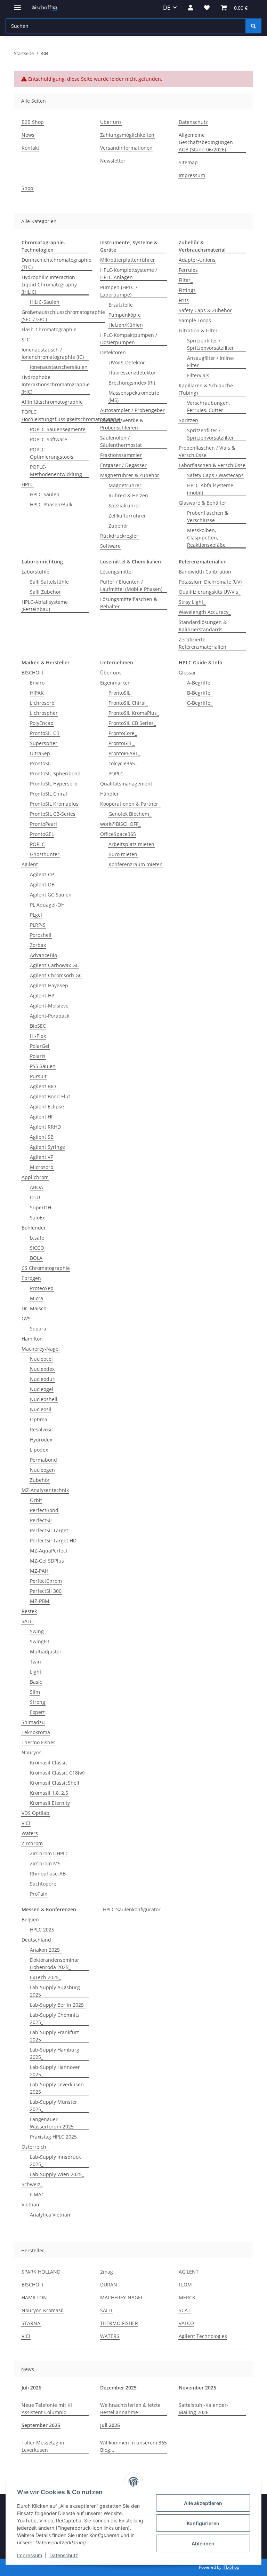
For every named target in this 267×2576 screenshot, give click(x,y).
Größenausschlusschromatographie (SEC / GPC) (63, 316)
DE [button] (167, 8)
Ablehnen (203, 2543)
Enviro (37, 683)
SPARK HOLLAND (41, 2272)
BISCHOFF (33, 673)
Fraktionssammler (121, 455)
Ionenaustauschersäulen (59, 367)
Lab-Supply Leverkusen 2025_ (57, 2088)
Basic (36, 1682)
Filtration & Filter (198, 330)
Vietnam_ (32, 2204)
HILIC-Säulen (45, 302)
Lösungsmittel (116, 572)
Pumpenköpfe (125, 315)
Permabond (43, 1460)
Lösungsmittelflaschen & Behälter (129, 603)
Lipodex (39, 1450)
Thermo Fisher (38, 1742)
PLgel (36, 915)
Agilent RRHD (45, 1127)
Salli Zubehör (45, 592)
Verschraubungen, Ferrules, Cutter (208, 406)
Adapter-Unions (197, 260)
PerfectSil (41, 1520)
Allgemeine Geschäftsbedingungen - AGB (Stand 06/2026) (207, 142)
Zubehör (118, 526)
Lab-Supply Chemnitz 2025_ (55, 2018)
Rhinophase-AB (48, 1874)
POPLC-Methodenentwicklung (56, 471)
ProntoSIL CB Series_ (132, 723)
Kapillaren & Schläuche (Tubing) (206, 389)
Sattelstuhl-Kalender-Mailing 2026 (204, 2409)
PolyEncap (42, 723)
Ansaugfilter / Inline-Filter (211, 362)
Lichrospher (44, 713)
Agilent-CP (42, 874)
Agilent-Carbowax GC (54, 965)
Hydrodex (41, 1440)
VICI (26, 1823)
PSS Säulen (43, 1066)
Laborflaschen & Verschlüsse (212, 465)
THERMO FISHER (119, 2323)
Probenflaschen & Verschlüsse (208, 516)
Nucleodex (42, 1369)
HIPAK (37, 693)
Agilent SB (42, 1137)
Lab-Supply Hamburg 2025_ (55, 2053)
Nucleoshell (44, 1399)
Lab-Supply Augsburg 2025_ (55, 1991)
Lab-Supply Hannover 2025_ (55, 2071)
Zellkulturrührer (127, 516)
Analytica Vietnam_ (52, 2215)
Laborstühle (35, 572)
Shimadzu (33, 1722)
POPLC (37, 844)
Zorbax (38, 945)
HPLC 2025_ (43, 1930)
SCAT (185, 2310)
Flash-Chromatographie (49, 329)
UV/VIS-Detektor (127, 362)
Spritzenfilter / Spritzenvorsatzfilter (211, 344)
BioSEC (38, 1026)
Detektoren (113, 352)
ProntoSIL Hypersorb (54, 784)
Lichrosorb (42, 703)
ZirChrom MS (45, 1863)
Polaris (38, 1056)
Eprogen (31, 1278)
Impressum (30, 2555)
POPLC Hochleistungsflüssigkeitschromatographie (71, 416)
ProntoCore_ (123, 733)
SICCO (37, 1248)
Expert (37, 1712)
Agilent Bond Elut (50, 1096)
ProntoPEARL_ (124, 753)
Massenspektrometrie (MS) (134, 396)
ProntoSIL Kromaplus (54, 804)
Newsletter (113, 161)
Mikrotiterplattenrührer (128, 260)
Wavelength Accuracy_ (205, 612)
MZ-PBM (40, 1601)
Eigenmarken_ (116, 683)
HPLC (27, 484)
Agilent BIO (43, 1086)
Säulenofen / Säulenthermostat (121, 441)
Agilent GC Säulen (51, 895)
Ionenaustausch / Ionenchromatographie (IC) (53, 353)
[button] (191, 8)
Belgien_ (31, 1919)
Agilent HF (42, 1117)
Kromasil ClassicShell (55, 1783)
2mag (107, 2272)
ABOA (37, 1187)
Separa (38, 1329)
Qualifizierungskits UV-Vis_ (209, 592)
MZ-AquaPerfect (49, 1551)
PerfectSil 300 (46, 1591)
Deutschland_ (37, 1940)
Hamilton (32, 1339)
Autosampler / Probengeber (132, 410)
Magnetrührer (125, 485)
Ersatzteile (121, 305)
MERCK (187, 2297)
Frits (184, 300)
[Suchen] (253, 26)
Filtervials (198, 375)
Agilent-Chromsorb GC (56, 975)
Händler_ (111, 794)
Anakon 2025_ (46, 1950)
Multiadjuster (46, 1652)
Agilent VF (41, 1157)
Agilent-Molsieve (49, 1006)
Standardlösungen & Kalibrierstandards (203, 626)
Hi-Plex (38, 1036)
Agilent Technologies (203, 2336)
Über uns (111, 122)
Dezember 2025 (118, 2388)
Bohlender (34, 1228)
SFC (26, 339)
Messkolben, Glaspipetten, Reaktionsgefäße (206, 538)
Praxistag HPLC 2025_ (54, 2137)
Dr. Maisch (34, 1308)
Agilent (30, 864)
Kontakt (30, 148)
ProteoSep (42, 1288)
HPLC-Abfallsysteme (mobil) (210, 489)
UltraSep (40, 753)
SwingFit (40, 1641)
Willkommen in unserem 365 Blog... (133, 2446)
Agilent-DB (42, 884)
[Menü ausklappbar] (17, 4)
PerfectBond (44, 1510)
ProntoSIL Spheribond (55, 773)
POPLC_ (117, 773)
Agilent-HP (42, 995)
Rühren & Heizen (128, 495)
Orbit (36, 1500)
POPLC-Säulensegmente (58, 429)
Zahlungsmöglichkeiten (127, 135)
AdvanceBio (43, 955)
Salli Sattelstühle (49, 582)
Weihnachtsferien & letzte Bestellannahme (130, 2409)
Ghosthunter (45, 854)
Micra (37, 1298)
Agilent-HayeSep (49, 985)
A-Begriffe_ (200, 683)
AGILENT (189, 2272)
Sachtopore (43, 1884)
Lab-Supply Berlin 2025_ (58, 2005)
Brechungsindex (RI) (132, 383)
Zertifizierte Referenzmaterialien (203, 643)
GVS (26, 1318)
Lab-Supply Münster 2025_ (54, 2105)
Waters (30, 1833)
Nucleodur (42, 1379)
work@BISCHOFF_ (120, 824)
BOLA (36, 1258)
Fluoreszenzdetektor (132, 373)
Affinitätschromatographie (52, 402)
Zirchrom (32, 1843)
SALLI (28, 1621)
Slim (35, 1692)
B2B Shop (33, 122)
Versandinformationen (126, 148)
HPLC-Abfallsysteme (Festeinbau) (45, 606)
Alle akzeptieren (203, 2503)
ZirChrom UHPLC (49, 1853)
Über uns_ (112, 673)
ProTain (39, 1894)
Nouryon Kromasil (43, 2310)
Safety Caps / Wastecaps (215, 475)
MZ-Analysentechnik (45, 1490)
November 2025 (197, 2388)
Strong (38, 1702)
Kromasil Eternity (50, 1803)
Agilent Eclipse (47, 1107)
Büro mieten (123, 854)
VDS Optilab (35, 1813)
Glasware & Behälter (203, 503)
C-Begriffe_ (200, 703)
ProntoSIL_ (120, 693)
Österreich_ (35, 2147)
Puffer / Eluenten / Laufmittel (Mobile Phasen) (131, 585)
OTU (35, 1197)
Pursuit (38, 1076)
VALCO (186, 2323)
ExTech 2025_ (45, 1977)
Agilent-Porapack (50, 1016)
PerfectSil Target (49, 1530)
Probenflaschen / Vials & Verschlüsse (207, 451)
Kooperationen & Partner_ (130, 804)
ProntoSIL (41, 763)
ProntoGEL (42, 834)
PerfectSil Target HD (53, 1540)
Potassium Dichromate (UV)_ (211, 582)
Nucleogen (42, 1470)
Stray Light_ (192, 602)
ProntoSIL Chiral (48, 794)
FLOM (185, 2285)
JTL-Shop (231, 2567)
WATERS (110, 2336)
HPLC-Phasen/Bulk (51, 504)
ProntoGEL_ (122, 743)
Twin (35, 1662)
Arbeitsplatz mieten (131, 844)
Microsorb (42, 1167)
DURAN (109, 2285)
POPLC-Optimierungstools (52, 453)
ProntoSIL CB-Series (53, 814)
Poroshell (41, 935)
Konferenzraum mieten (136, 864)
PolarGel (40, 1046)
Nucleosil (41, 1409)
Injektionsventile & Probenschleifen (122, 424)
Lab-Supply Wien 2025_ (57, 2174)
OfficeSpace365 (118, 834)
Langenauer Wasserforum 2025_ (53, 2123)
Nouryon (32, 1752)
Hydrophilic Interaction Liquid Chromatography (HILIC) (49, 285)
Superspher (44, 743)
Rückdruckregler (119, 536)
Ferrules (188, 270)
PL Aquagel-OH (47, 905)
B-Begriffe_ (200, 693)
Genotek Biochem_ (130, 814)
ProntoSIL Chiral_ (128, 703)
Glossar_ (188, 673)
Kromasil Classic (49, 1763)
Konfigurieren (203, 2523)
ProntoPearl (43, 824)
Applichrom (35, 1177)
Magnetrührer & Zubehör (130, 475)
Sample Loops (195, 320)
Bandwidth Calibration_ (206, 572)
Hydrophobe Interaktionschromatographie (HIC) (56, 384)
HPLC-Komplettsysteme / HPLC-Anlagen (129, 274)
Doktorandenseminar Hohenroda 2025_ (55, 1963)
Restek (29, 1611)
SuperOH (41, 1207)
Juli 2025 (110, 2425)
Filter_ (186, 280)
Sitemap (188, 162)
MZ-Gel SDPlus (47, 1561)
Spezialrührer (124, 505)
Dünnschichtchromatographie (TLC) (56, 263)
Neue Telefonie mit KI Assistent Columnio (47, 2409)
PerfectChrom (46, 1581)
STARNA (31, 2323)
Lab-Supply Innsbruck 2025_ (55, 2160)
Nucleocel (41, 1359)
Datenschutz (64, 2555)
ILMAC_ (38, 2194)
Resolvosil (41, 1429)
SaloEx (37, 1218)
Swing (37, 1631)
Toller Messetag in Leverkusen (43, 2446)
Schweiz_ (32, 2184)
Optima (39, 1419)
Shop (27, 188)
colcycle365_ (123, 763)
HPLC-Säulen (45, 494)
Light (36, 1672)
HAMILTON (34, 2297)
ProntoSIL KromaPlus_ (134, 713)
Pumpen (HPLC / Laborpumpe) (119, 291)
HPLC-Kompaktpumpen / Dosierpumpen (129, 339)
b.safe (37, 1238)
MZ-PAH (39, 1571)
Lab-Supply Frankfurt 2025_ (54, 2036)
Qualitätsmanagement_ (127, 784)
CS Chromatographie (46, 1268)
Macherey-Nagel (41, 1349)
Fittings (187, 290)
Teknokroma (36, 1732)
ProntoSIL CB (45, 733)
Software (110, 546)
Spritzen (188, 420)
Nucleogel (42, 1389)
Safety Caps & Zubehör (205, 310)
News (28, 135)
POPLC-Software (48, 439)
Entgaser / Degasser (123, 465)
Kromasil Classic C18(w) (57, 1773)
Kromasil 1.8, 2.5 (49, 1793)
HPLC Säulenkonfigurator (132, 1909)
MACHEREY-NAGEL (122, 2297)
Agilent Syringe (47, 1147)
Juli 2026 (31, 2388)
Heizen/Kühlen (126, 325)
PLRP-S (38, 925)
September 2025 (41, 2425)
